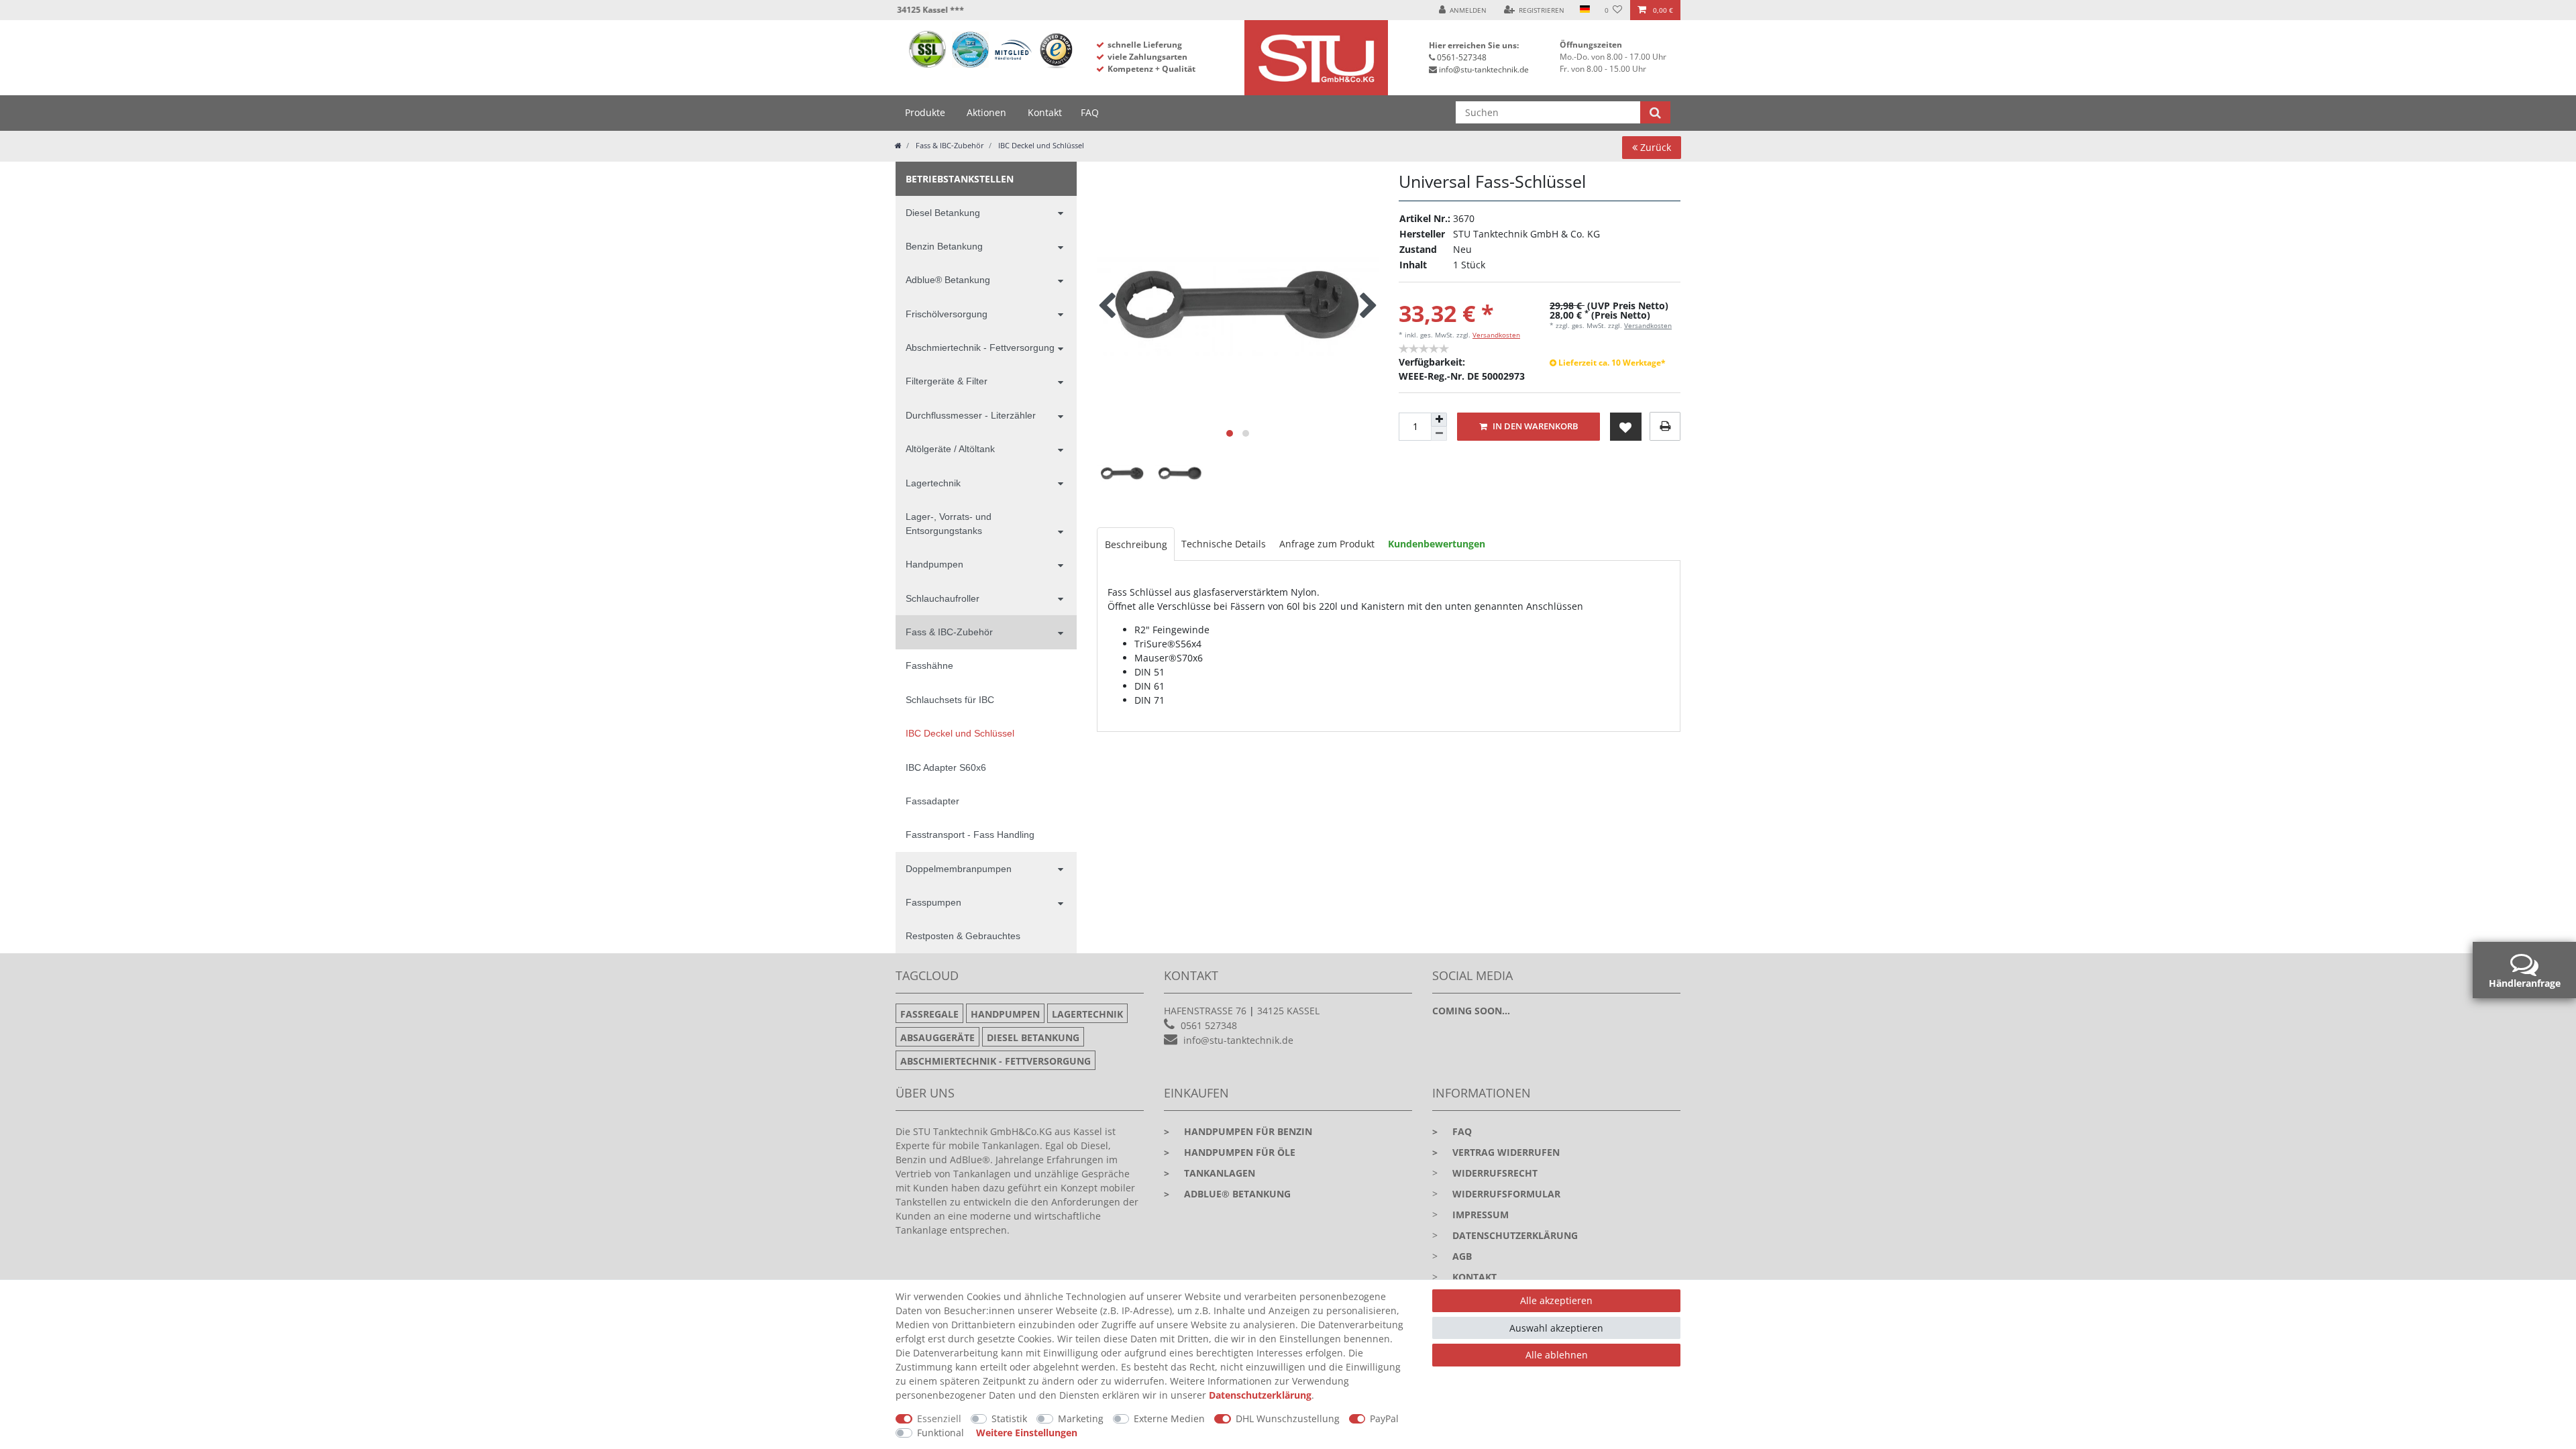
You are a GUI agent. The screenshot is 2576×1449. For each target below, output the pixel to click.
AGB (1462, 1256)
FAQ (1090, 112)
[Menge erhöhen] (1439, 420)
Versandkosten (1496, 335)
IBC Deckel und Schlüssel (1040, 145)
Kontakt (1045, 112)
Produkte (925, 112)
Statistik (1009, 1418)
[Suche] (1655, 112)
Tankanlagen (1210, 1173)
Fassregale (929, 1014)
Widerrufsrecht (1495, 1173)
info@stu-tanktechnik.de (1484, 69)
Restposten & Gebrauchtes (963, 936)
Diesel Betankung (943, 213)
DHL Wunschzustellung (1288, 1418)
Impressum (1481, 1215)
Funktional (941, 1433)
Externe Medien (1169, 1418)
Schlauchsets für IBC (950, 700)
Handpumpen (934, 564)
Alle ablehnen (1557, 1355)
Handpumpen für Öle (1230, 1152)
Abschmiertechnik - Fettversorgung (980, 347)
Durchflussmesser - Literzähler (971, 415)
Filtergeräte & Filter (947, 381)
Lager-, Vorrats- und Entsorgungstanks (949, 524)
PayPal (1384, 1418)
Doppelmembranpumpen (959, 869)
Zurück (1654, 147)
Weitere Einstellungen (1027, 1433)
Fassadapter (932, 801)
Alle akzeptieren (1556, 1300)
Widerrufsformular (1506, 1194)
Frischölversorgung (947, 314)
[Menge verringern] (1439, 434)
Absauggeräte (937, 1037)
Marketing (1081, 1418)
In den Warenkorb (1535, 426)
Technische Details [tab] (1224, 544)
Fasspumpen (933, 902)
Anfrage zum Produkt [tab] (1327, 544)
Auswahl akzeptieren (1556, 1328)
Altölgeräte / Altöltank (950, 449)
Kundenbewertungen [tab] (1437, 544)
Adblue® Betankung (948, 280)
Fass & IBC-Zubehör (949, 145)
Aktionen (986, 112)
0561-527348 (1462, 57)
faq (1452, 1131)
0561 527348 (1209, 1025)
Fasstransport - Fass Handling (970, 835)
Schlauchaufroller (943, 598)
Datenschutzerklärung (1515, 1235)
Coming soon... (1471, 1011)
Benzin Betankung (944, 246)
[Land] (1584, 10)
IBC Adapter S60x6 (946, 767)
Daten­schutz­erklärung (1260, 1395)
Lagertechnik (933, 483)
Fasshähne (929, 665)
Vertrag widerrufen (1496, 1152)
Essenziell (939, 1418)
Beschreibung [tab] (1136, 544)
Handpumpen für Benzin (1238, 1131)
